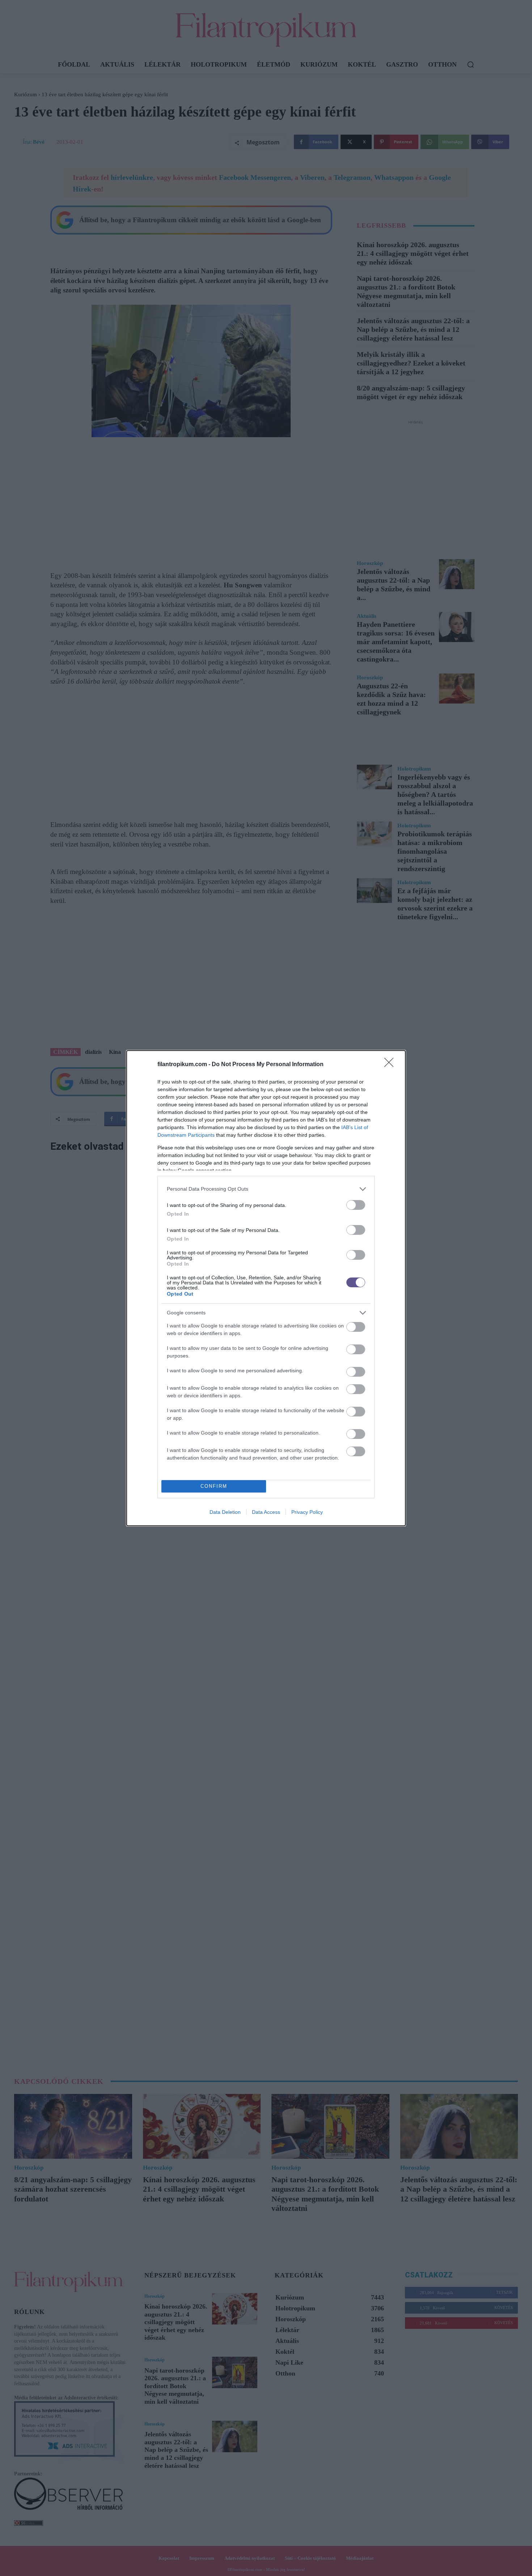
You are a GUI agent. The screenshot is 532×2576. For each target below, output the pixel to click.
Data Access (266, 1512)
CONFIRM (214, 1486)
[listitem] (266, 1189)
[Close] (391, 1065)
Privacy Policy (307, 1512)
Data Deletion (225, 1512)
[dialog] (266, 1288)
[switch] (356, 1205)
